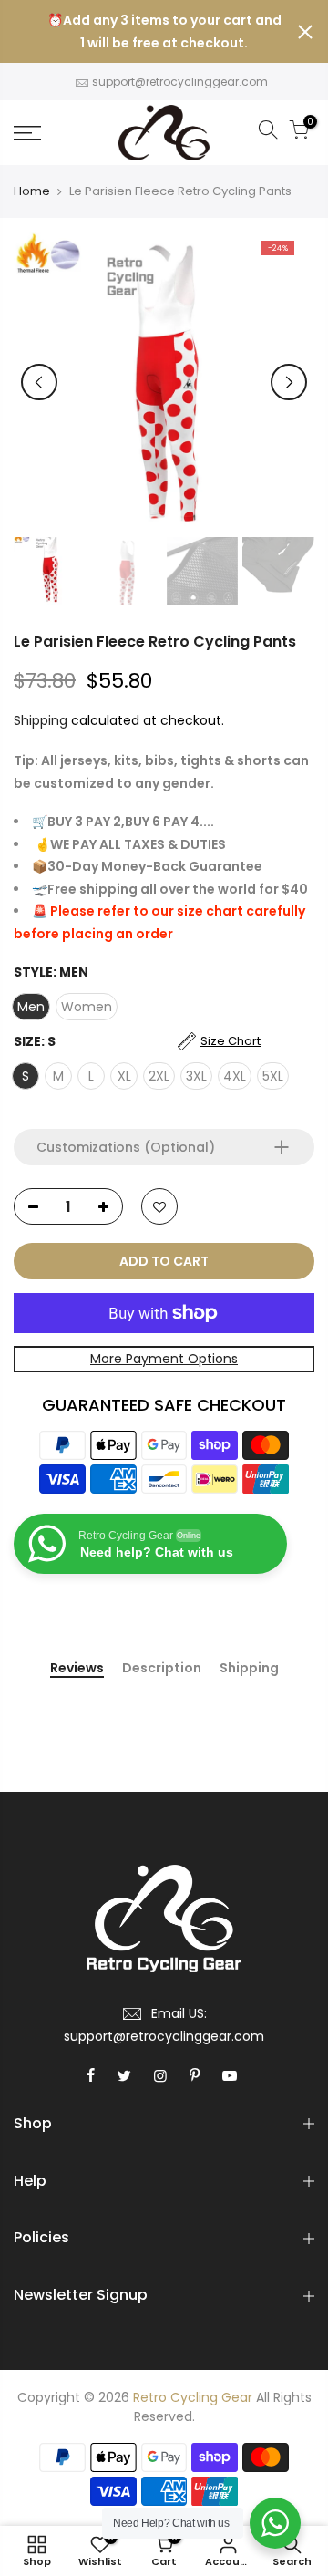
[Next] (289, 382)
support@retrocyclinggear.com (180, 82)
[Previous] (39, 382)
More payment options (164, 1359)
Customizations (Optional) (126, 1147)
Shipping (41, 720)
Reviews (77, 1669)
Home (32, 191)
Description (162, 1669)
